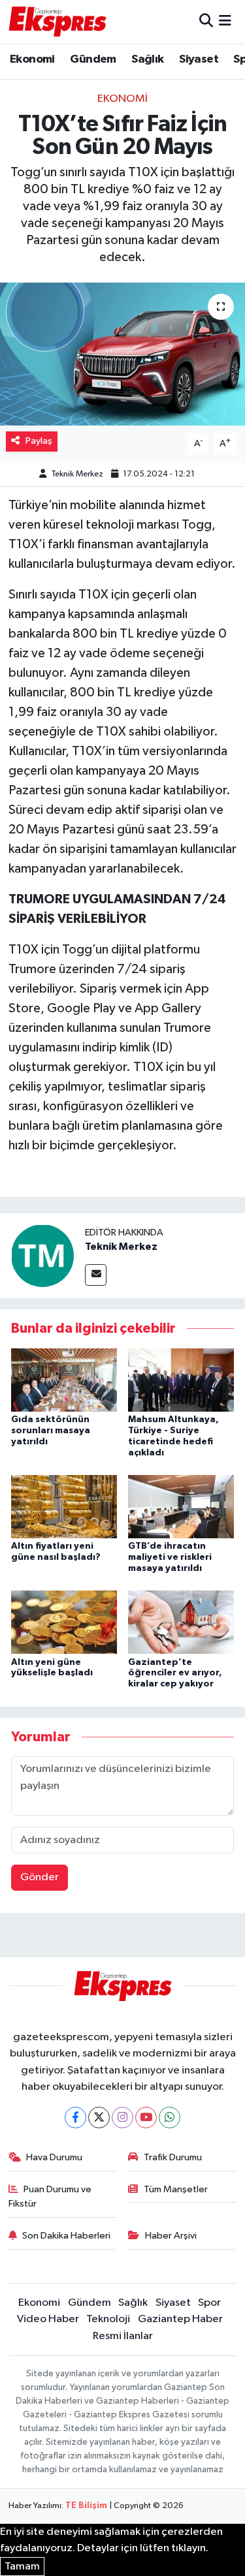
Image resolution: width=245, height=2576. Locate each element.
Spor (209, 2303)
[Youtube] (146, 2118)
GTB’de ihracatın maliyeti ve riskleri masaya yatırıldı (170, 1557)
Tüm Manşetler (176, 2189)
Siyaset (199, 59)
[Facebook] (75, 2118)
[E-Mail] (96, 1275)
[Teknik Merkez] (42, 1255)
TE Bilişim (86, 2506)
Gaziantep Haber (180, 2319)
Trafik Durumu (173, 2157)
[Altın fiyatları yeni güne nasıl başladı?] (64, 1506)
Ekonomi (32, 59)
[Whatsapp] (170, 2118)
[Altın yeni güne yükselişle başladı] (64, 1622)
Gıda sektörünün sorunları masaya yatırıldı (51, 1431)
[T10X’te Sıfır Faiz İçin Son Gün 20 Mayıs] (122, 354)
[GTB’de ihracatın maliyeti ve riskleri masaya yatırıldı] (181, 1506)
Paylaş (39, 441)
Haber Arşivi (171, 2236)
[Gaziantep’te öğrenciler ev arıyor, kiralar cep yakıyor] (181, 1622)
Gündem (93, 59)
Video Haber (48, 2319)
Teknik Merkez (77, 474)
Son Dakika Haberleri (66, 2236)
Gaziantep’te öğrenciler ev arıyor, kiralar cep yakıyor (175, 1673)
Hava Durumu (54, 2157)
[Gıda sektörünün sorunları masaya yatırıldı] (64, 1379)
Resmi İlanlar (123, 2336)
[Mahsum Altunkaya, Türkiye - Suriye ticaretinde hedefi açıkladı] (181, 1379)
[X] (99, 2118)
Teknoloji (108, 2319)
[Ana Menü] (225, 21)
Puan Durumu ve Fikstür (50, 2196)
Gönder (40, 1877)
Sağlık (147, 59)
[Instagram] (122, 2118)
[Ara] (206, 21)
